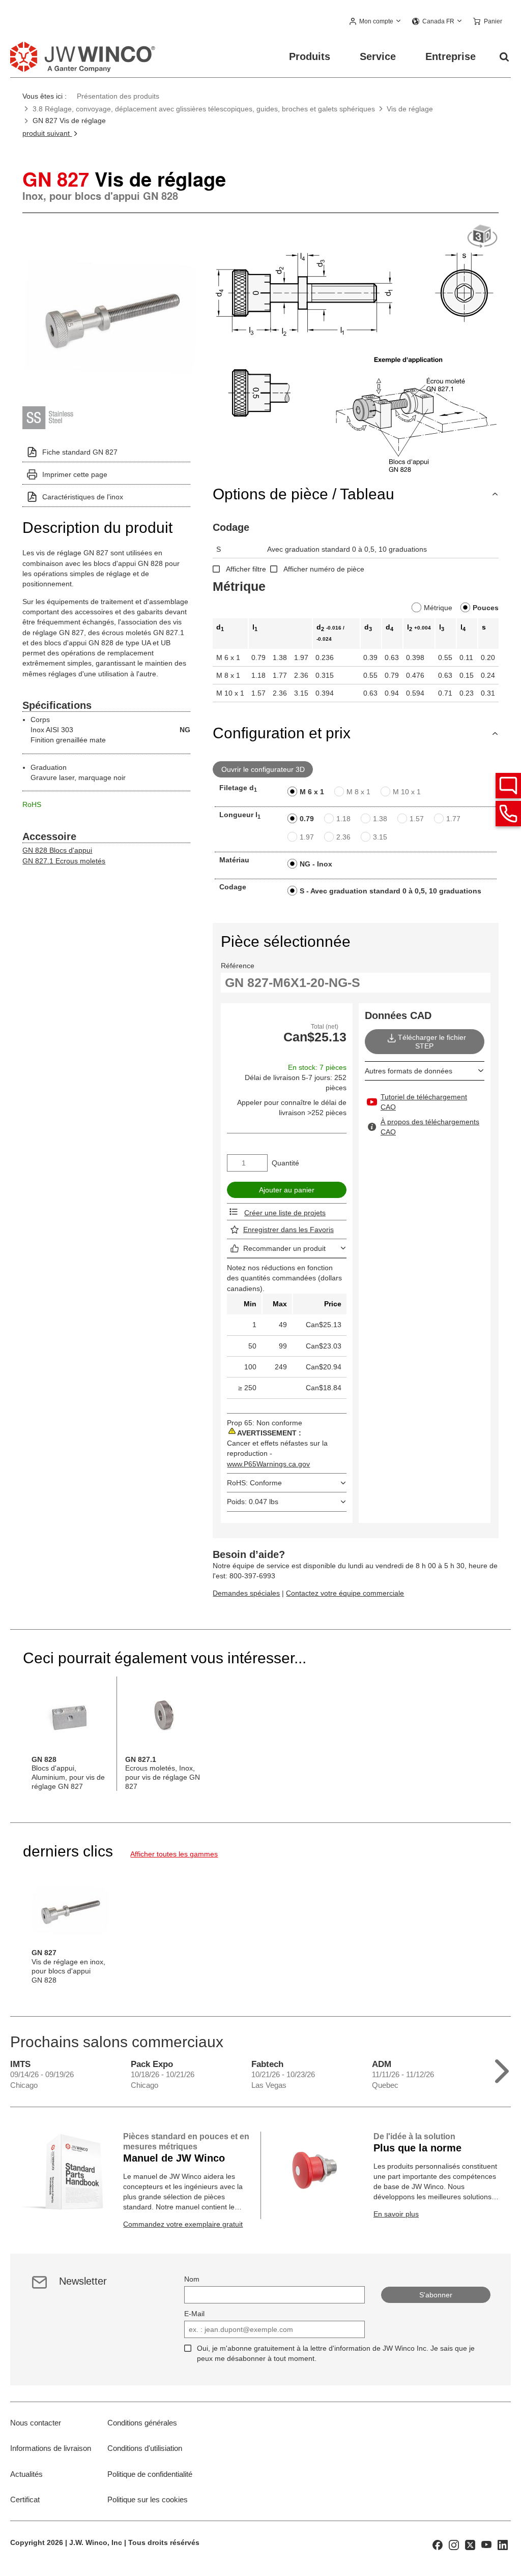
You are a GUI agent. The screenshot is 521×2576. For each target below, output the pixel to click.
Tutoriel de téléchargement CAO (424, 1102)
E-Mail (194, 2314)
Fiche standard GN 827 (80, 452)
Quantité (285, 1163)
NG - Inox (316, 864)
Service (378, 56)
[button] (375, 22)
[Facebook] (438, 2544)
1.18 (343, 819)
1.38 (380, 819)
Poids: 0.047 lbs (253, 1502)
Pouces (486, 608)
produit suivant (47, 133)
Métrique (438, 608)
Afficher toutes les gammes (174, 1854)
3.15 (380, 837)
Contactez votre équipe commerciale (345, 1593)
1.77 (453, 819)
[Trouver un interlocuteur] (508, 786)
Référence (238, 966)
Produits (310, 56)
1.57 (417, 819)
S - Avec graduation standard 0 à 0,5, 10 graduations (390, 891)
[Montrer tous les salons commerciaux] (502, 2069)
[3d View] (482, 237)
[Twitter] (470, 2544)
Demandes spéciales (246, 1593)
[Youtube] (486, 2544)
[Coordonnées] (508, 814)
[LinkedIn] (503, 2544)
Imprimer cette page (75, 474)
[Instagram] (454, 2544)
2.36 (343, 837)
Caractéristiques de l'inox (83, 497)
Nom (192, 2279)
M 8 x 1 (358, 792)
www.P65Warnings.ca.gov (268, 1464)
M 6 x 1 (312, 792)
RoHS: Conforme (254, 1483)
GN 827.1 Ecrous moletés (64, 861)
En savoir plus (396, 2214)
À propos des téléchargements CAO (430, 1127)
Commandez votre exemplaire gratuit (183, 2224)
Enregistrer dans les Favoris (288, 1230)
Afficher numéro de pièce (324, 569)
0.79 (307, 819)
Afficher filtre (246, 569)
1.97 (307, 837)
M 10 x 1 (407, 792)
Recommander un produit (284, 1248)
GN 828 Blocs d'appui (57, 850)
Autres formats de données (409, 1071)
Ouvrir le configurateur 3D (263, 769)
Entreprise (451, 56)
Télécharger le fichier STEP (432, 1042)
